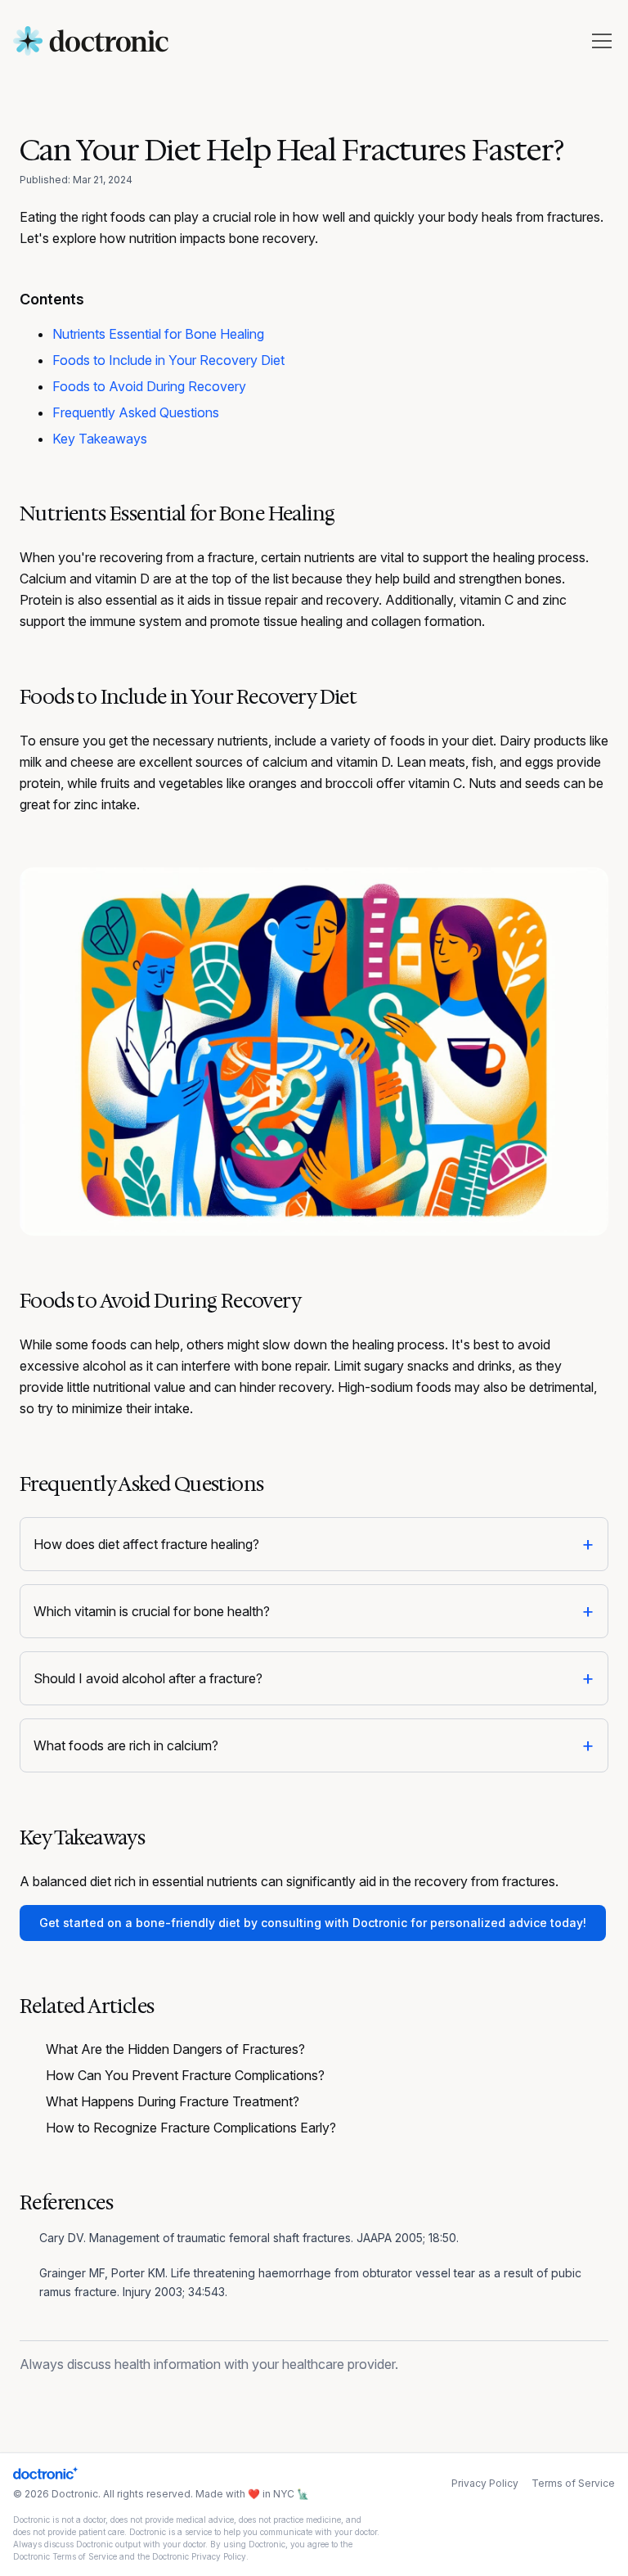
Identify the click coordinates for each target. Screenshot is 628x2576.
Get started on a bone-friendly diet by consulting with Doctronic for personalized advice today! (313, 1923)
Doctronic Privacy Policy (199, 2556)
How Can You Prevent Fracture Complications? (185, 2075)
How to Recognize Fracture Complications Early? (191, 2128)
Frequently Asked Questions (136, 412)
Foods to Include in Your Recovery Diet (168, 360)
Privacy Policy (485, 2483)
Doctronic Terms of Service (65, 2556)
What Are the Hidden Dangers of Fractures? (175, 2049)
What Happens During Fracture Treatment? (173, 2101)
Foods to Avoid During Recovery (149, 386)
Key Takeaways (100, 439)
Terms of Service (573, 2483)
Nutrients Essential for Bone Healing (158, 334)
